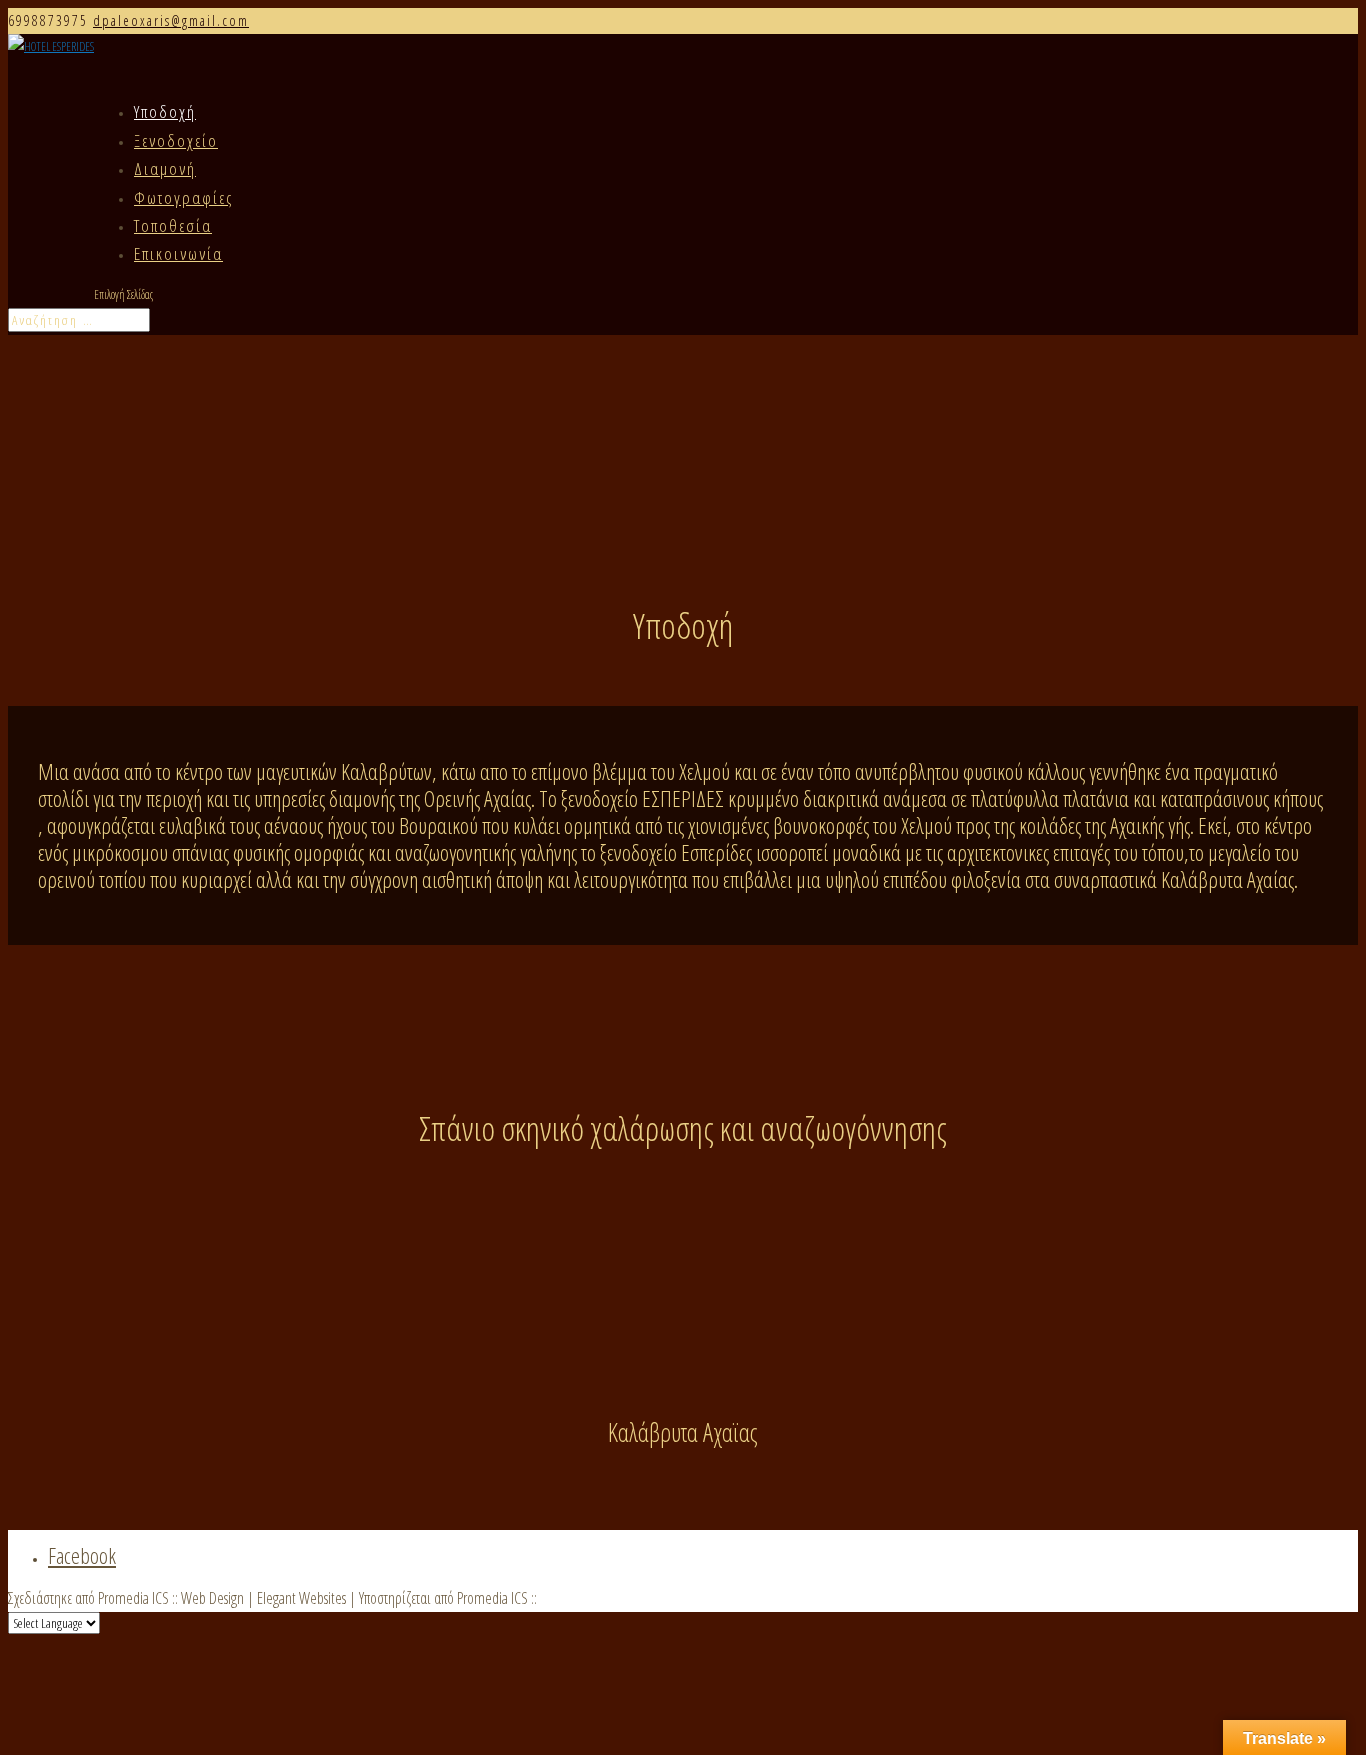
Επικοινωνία (178, 253)
